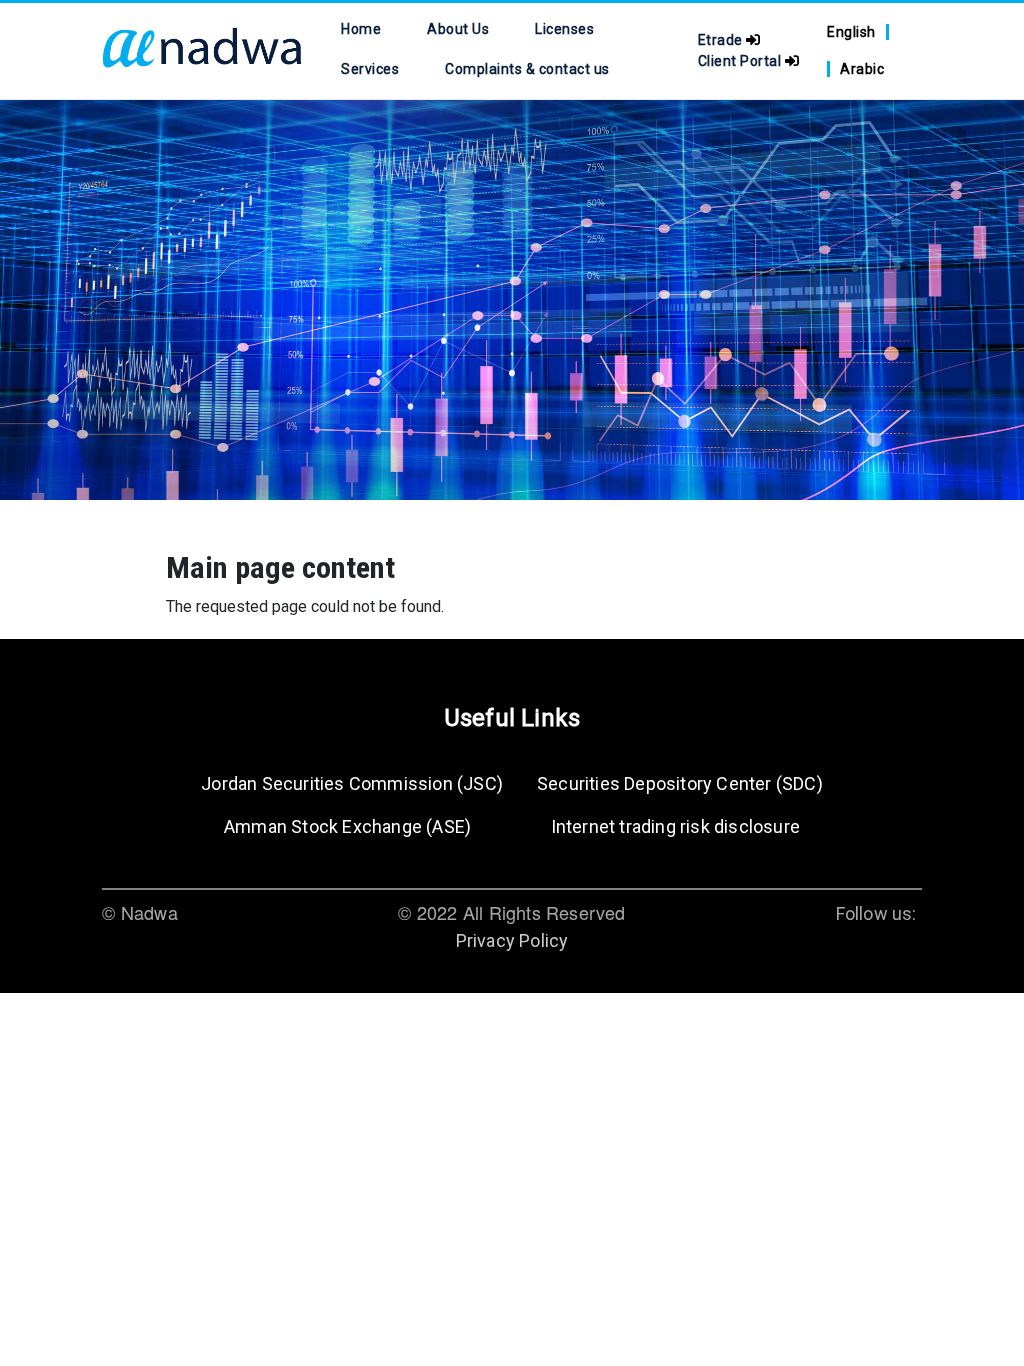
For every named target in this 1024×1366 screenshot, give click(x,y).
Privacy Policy (512, 940)
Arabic (862, 69)
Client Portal (741, 61)
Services (370, 69)
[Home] (202, 51)
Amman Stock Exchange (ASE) (347, 826)
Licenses (564, 29)
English (851, 32)
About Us (458, 29)
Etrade (722, 40)
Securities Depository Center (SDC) (680, 783)
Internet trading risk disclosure (675, 826)
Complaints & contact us (527, 69)
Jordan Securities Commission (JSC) (352, 783)
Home (361, 29)
